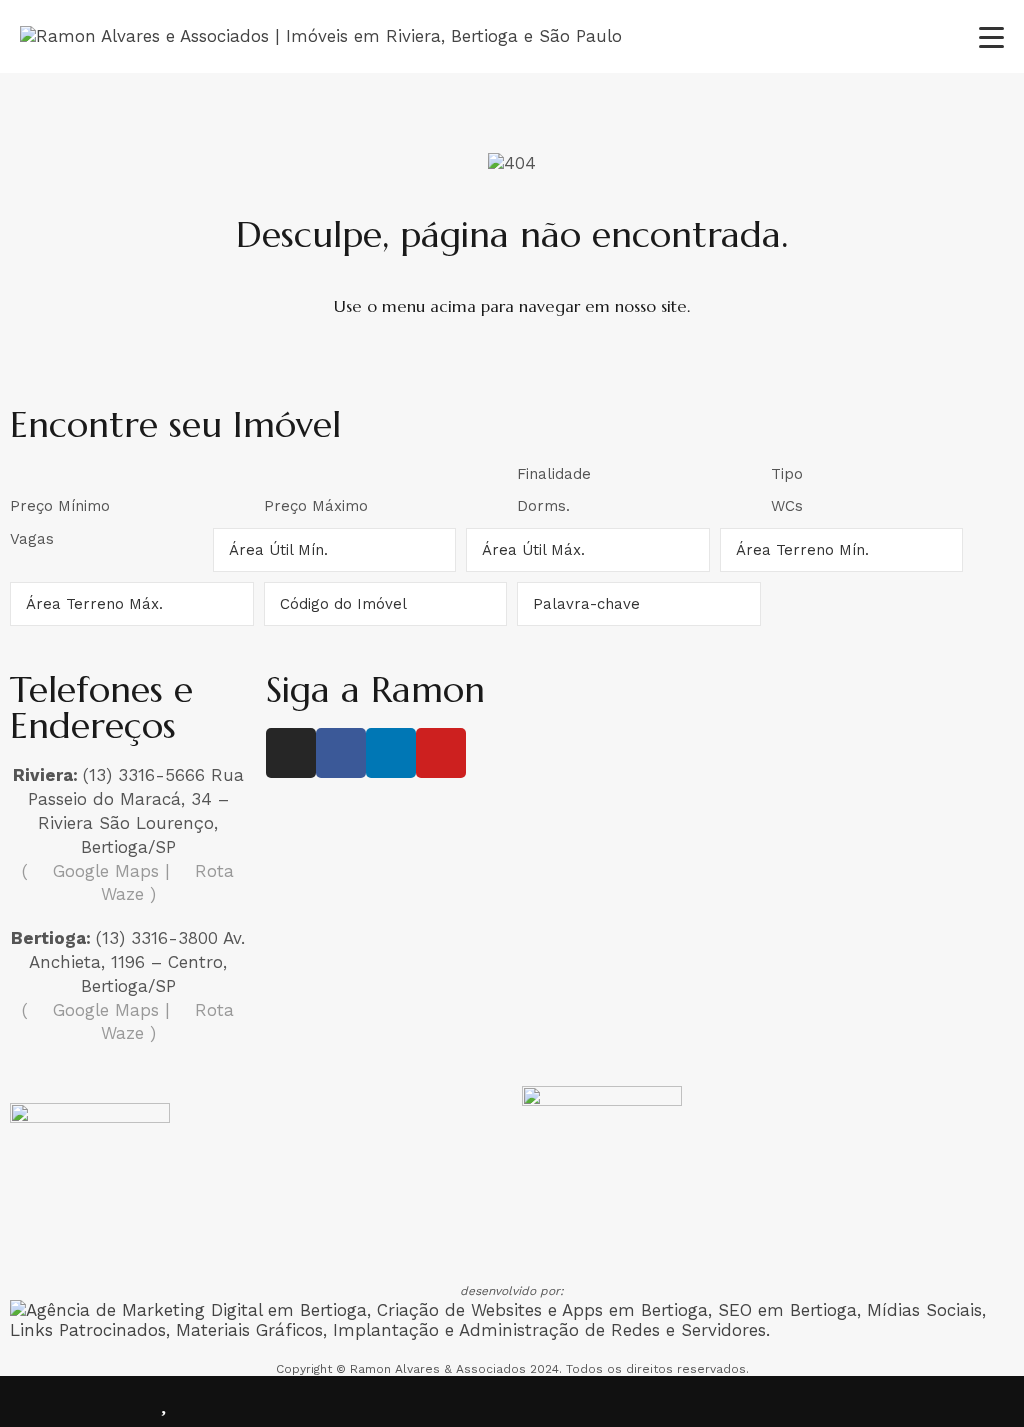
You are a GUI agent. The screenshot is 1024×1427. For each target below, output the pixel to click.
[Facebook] (341, 753)
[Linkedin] (391, 753)
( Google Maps (90, 871)
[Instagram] (291, 753)
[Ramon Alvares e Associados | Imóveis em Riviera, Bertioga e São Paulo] (321, 36)
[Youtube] (441, 753)
